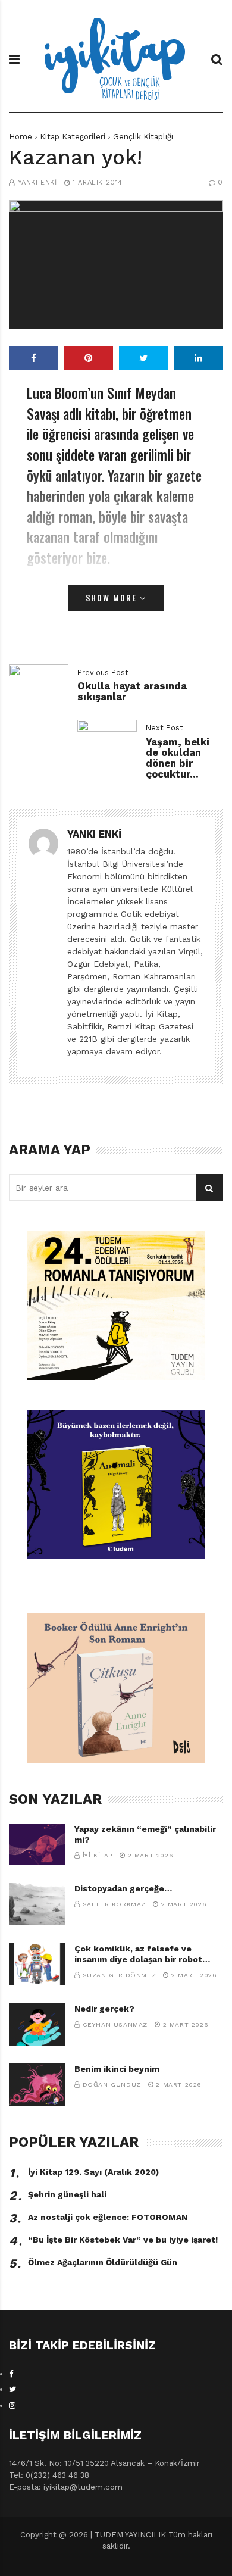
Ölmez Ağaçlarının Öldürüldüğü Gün (103, 2262)
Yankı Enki (37, 182)
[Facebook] (11, 2374)
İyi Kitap (98, 1855)
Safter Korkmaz (114, 1904)
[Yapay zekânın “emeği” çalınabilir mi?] (37, 1845)
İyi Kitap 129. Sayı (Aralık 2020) (93, 2172)
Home (21, 137)
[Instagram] (12, 2405)
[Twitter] (12, 2389)
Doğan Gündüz (112, 2085)
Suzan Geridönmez (120, 1975)
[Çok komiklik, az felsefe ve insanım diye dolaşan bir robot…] (37, 1964)
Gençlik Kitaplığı (143, 137)
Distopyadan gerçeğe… (123, 1888)
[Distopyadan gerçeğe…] (37, 1904)
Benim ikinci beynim (117, 2069)
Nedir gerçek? (104, 2009)
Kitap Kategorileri (73, 137)
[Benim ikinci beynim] (37, 2085)
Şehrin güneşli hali (67, 2194)
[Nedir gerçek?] (37, 2024)
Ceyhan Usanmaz (115, 2024)
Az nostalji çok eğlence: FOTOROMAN (108, 2217)
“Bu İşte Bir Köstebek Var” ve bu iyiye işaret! (123, 2240)
